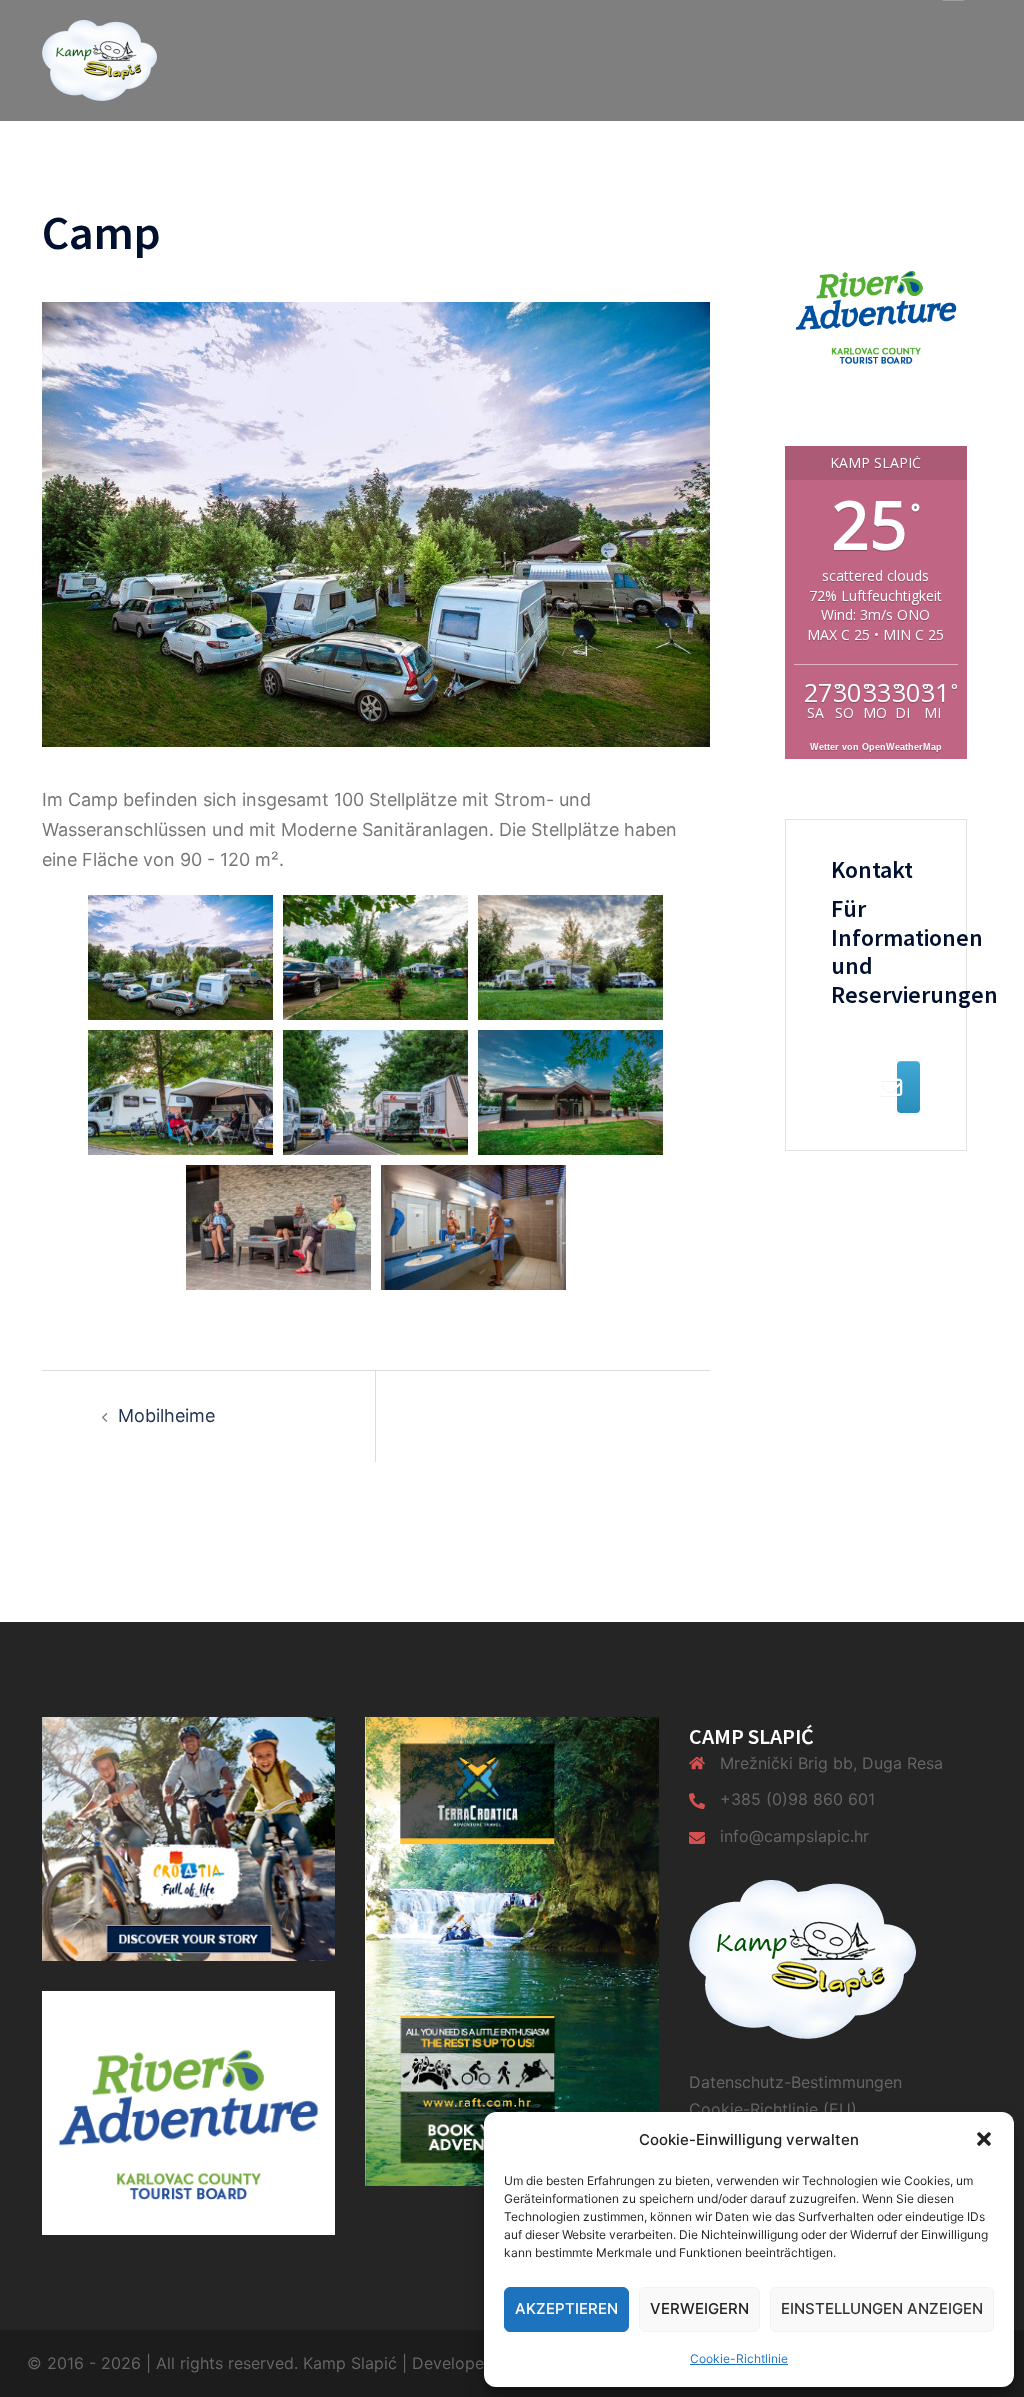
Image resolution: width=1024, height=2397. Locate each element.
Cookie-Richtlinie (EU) (773, 2109)
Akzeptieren (566, 2308)
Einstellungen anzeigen (882, 2308)
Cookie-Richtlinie (739, 2358)
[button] (984, 2139)
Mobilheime (166, 1415)
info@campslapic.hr (794, 1836)
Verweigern (699, 2308)
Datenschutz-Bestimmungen (795, 2082)
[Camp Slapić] (99, 58)
